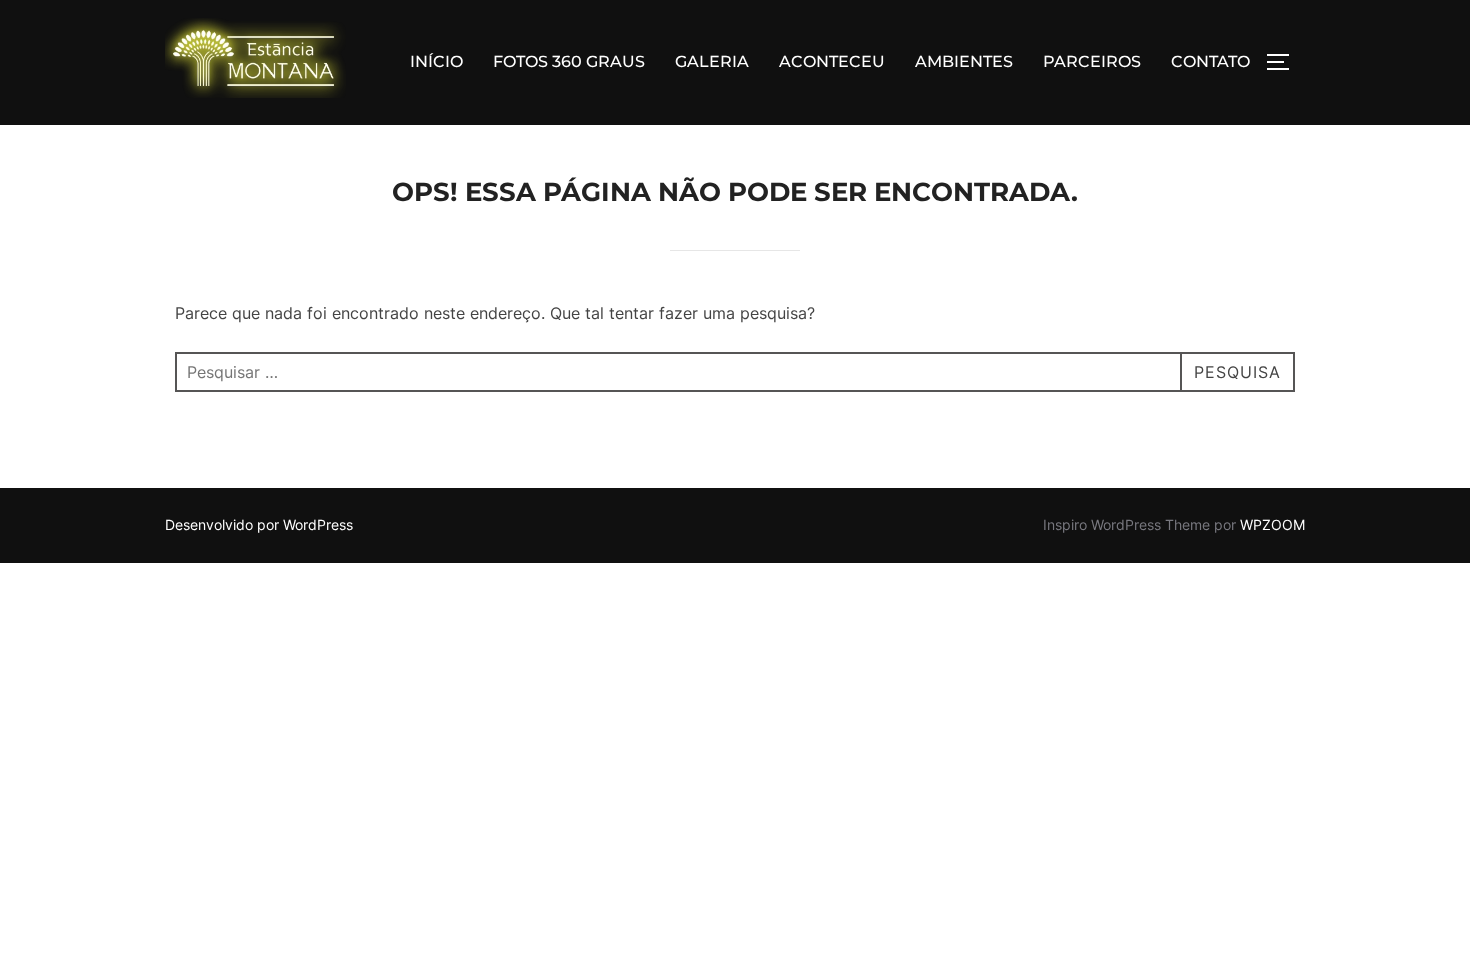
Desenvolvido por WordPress (259, 524)
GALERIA (712, 61)
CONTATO (1210, 61)
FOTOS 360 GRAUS (569, 61)
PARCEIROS (1092, 61)
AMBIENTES (964, 61)
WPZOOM (1272, 524)
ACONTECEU (832, 61)
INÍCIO (436, 61)
